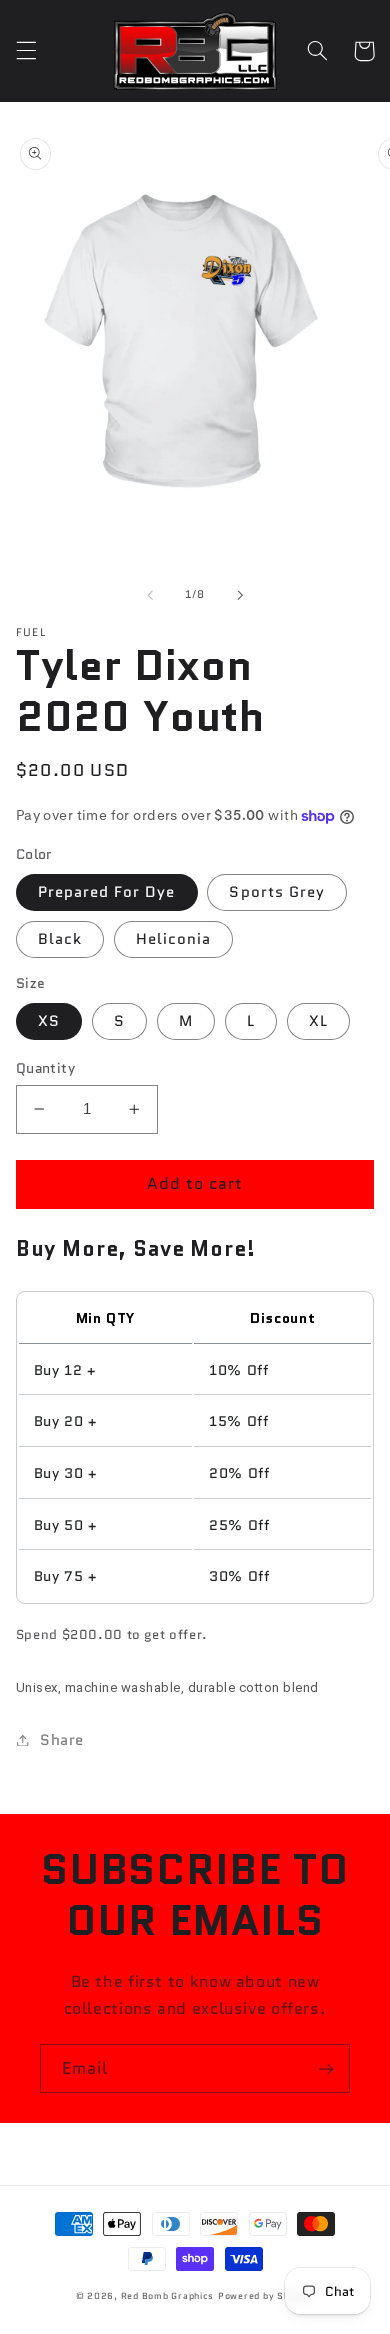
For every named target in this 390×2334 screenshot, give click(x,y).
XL (318, 1020)
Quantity (45, 1068)
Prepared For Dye (107, 891)
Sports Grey (277, 891)
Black (60, 938)
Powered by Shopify (266, 2296)
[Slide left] (150, 595)
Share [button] (62, 1739)
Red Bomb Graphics (168, 2296)
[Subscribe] (326, 2068)
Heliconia (173, 938)
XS (49, 1020)
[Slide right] (240, 595)
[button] (26, 51)
